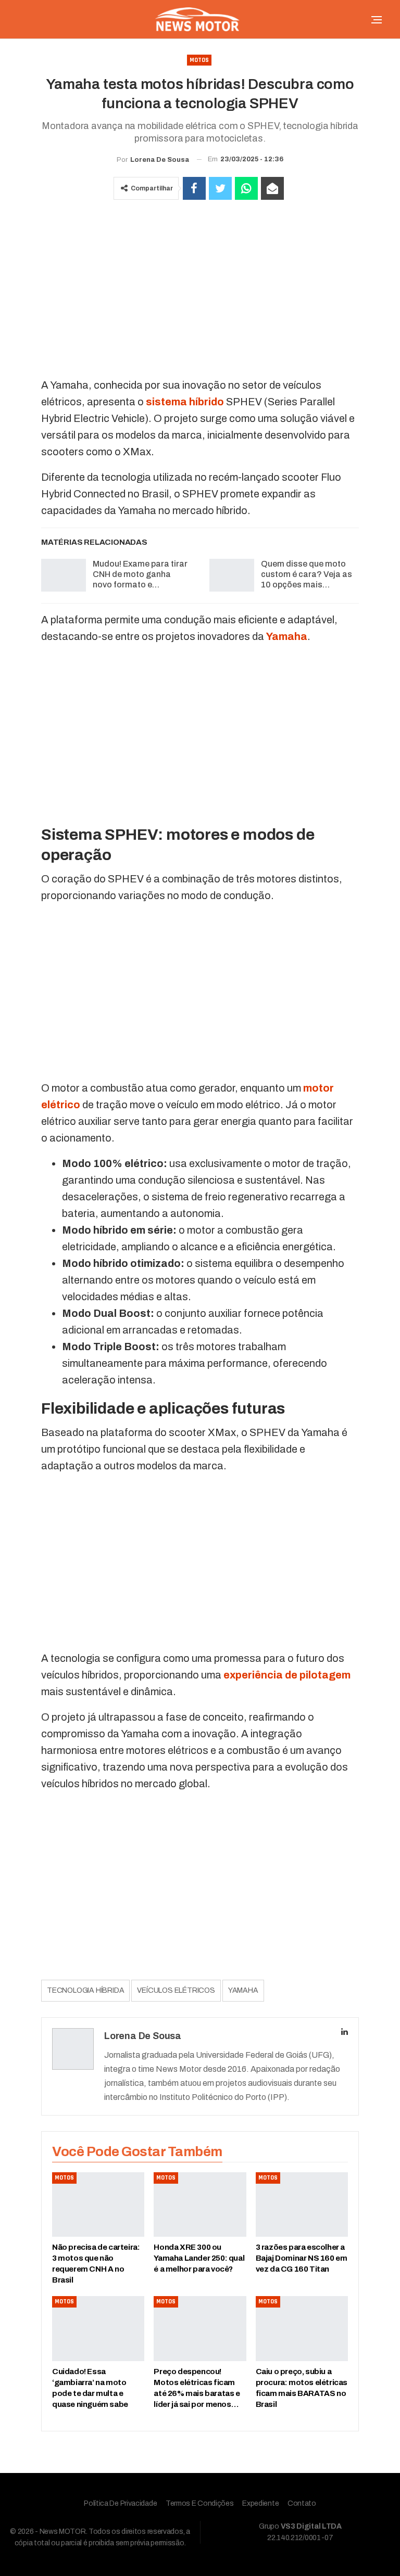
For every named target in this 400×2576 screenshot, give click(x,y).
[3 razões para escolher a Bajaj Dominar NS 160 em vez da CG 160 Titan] (302, 2205)
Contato (302, 2503)
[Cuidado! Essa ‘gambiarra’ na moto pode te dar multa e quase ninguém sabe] (98, 2328)
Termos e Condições (200, 2503)
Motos (199, 60)
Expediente (260, 2503)
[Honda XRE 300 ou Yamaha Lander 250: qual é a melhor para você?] (200, 2205)
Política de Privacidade (120, 2503)
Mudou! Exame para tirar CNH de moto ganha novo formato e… (140, 574)
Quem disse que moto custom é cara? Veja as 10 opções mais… (307, 574)
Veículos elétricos (176, 1990)
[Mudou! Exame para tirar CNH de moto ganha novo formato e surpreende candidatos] (64, 575)
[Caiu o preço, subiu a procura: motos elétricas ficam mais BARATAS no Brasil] (302, 2328)
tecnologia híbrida (85, 1990)
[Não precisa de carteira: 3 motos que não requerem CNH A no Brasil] (98, 2205)
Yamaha (243, 1990)
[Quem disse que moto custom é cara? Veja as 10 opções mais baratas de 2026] (232, 575)
